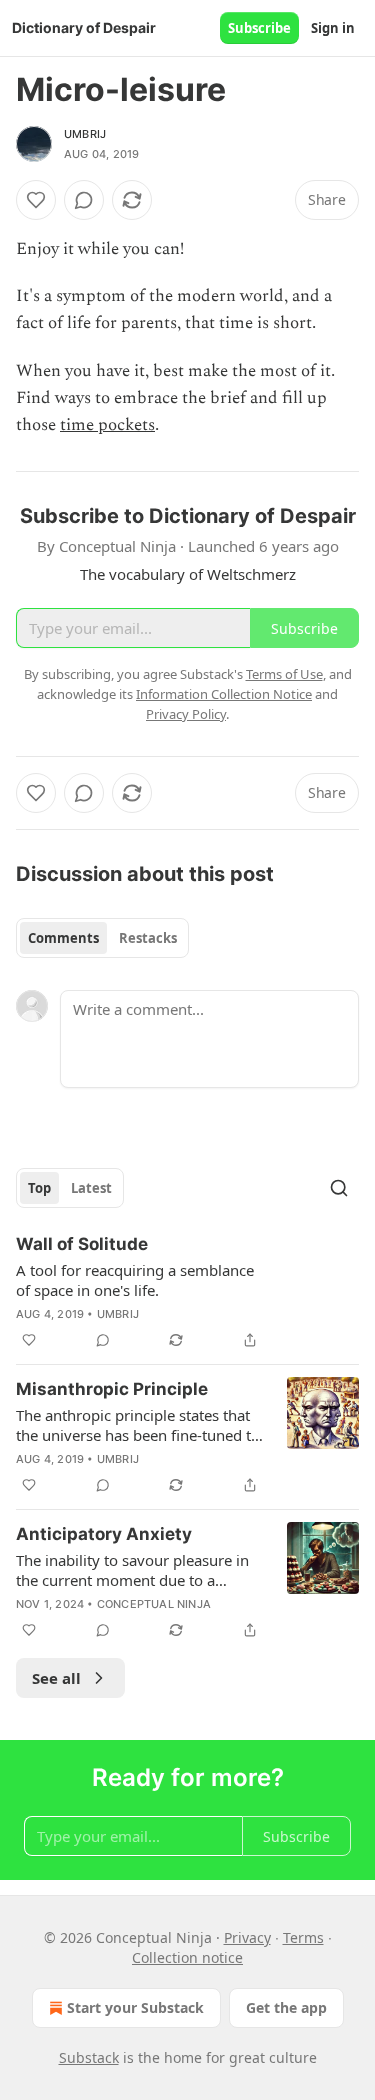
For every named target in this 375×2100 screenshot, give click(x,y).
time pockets (107, 425)
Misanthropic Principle (112, 1389)
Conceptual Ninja (154, 1604)
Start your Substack (135, 2007)
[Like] (36, 200)
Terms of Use (284, 674)
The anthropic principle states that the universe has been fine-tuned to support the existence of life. (138, 1425)
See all (56, 1678)
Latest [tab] (91, 1188)
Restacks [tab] (148, 938)
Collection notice (187, 1957)
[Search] (339, 1188)
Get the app (286, 2007)
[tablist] (102, 938)
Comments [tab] (63, 938)
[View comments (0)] (84, 200)
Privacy (247, 1937)
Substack (89, 2057)
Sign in (333, 28)
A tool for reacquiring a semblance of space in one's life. (135, 1280)
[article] (187, 1292)
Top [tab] (39, 1188)
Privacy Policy (186, 714)
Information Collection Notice (224, 694)
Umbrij (85, 134)
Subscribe (259, 28)
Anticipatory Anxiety (104, 1534)
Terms (303, 1937)
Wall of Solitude (82, 1244)
